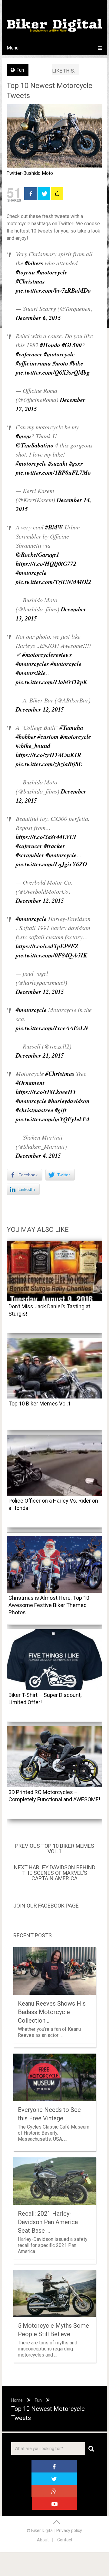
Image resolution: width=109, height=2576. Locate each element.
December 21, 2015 (40, 1055)
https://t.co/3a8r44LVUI (46, 837)
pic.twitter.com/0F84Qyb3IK (51, 955)
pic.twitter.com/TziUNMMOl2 (53, 582)
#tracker (54, 846)
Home (17, 2400)
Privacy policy (69, 2530)
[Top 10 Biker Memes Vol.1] (54, 1368)
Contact (65, 2540)
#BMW (54, 527)
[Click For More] (57, 194)
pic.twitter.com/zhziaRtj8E (49, 764)
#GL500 (72, 345)
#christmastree (35, 1110)
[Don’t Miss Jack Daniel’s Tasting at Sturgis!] (54, 1271)
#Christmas (30, 281)
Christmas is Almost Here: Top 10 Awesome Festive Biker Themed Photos (49, 1605)
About (43, 2540)
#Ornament (30, 1082)
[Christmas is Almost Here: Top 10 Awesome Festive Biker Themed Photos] (54, 1562)
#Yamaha (71, 727)
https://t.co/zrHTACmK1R (48, 755)
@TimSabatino (35, 445)
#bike (76, 363)
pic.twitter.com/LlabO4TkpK (51, 682)
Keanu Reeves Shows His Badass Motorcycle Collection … (52, 2012)
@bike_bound (33, 746)
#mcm (23, 436)
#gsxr (76, 463)
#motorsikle (31, 673)
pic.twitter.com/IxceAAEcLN (52, 1028)
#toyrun (25, 272)
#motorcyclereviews (47, 654)
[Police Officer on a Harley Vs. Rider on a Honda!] (54, 1465)
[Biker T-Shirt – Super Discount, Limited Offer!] (54, 1660)
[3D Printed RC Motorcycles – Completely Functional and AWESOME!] (54, 1757)
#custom (48, 736)
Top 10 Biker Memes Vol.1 (40, 1404)
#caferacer (29, 354)
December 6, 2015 (38, 318)
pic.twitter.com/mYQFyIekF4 (53, 1119)
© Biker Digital (41, 2530)
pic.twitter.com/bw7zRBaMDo (53, 290)
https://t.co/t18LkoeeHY (46, 1092)
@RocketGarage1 (38, 554)
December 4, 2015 (38, 1155)
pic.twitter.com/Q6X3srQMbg (53, 372)
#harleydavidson (69, 1101)
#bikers (34, 263)
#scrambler (30, 855)
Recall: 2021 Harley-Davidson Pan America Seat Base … (48, 2222)
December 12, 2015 (40, 709)
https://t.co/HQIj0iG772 (46, 563)
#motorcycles (32, 664)
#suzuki (58, 463)
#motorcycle (52, 272)
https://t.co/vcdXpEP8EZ (47, 946)
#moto (60, 363)
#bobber (26, 736)
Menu (13, 48)
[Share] (30, 194)
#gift (61, 1110)
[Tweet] (44, 194)
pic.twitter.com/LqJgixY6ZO (51, 864)
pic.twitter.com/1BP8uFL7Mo (53, 472)
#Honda (50, 345)
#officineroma (33, 363)
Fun (20, 70)
